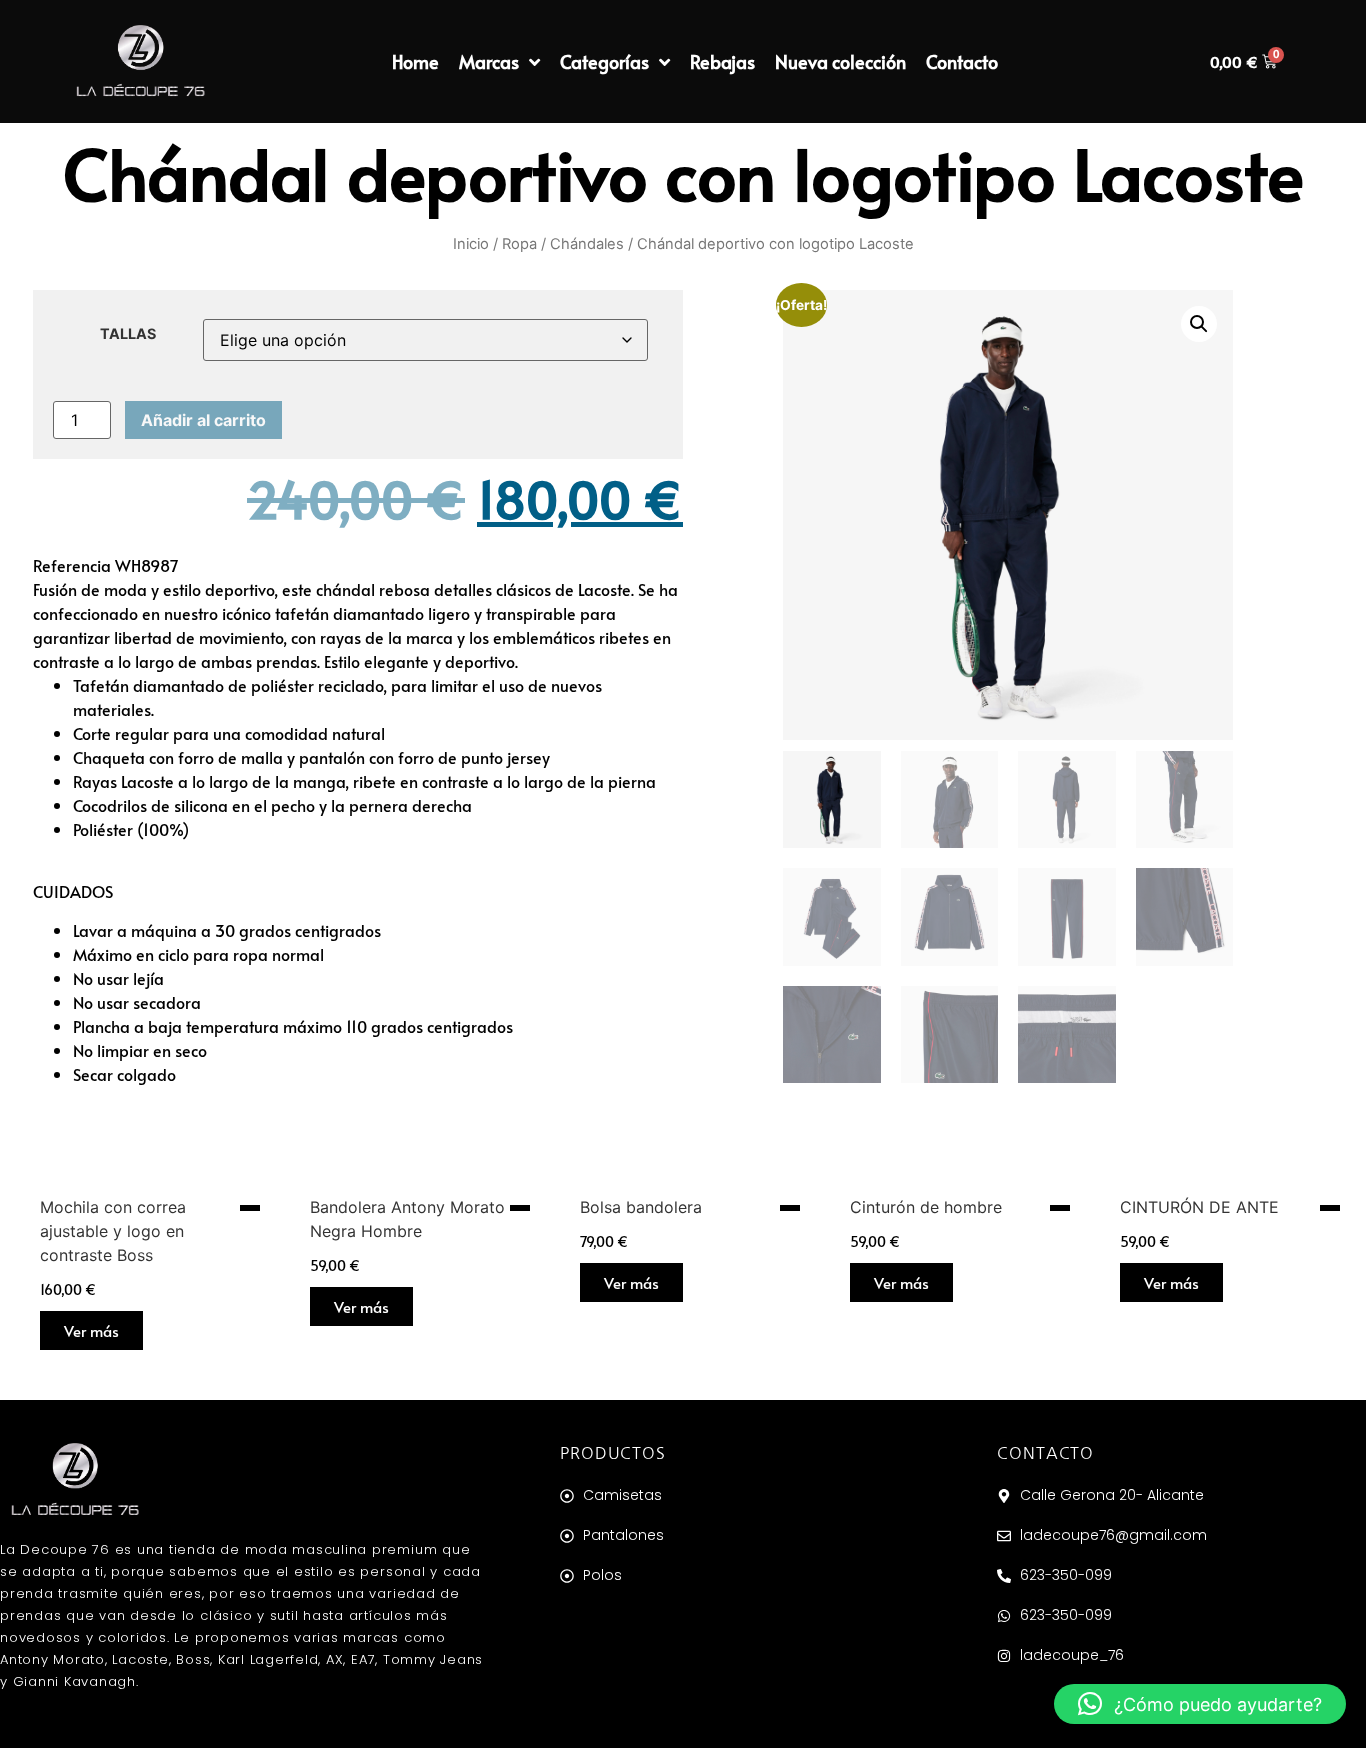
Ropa (519, 244)
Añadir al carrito (203, 420)
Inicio (471, 244)
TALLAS (128, 334)
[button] (1199, 324)
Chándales (587, 244)
